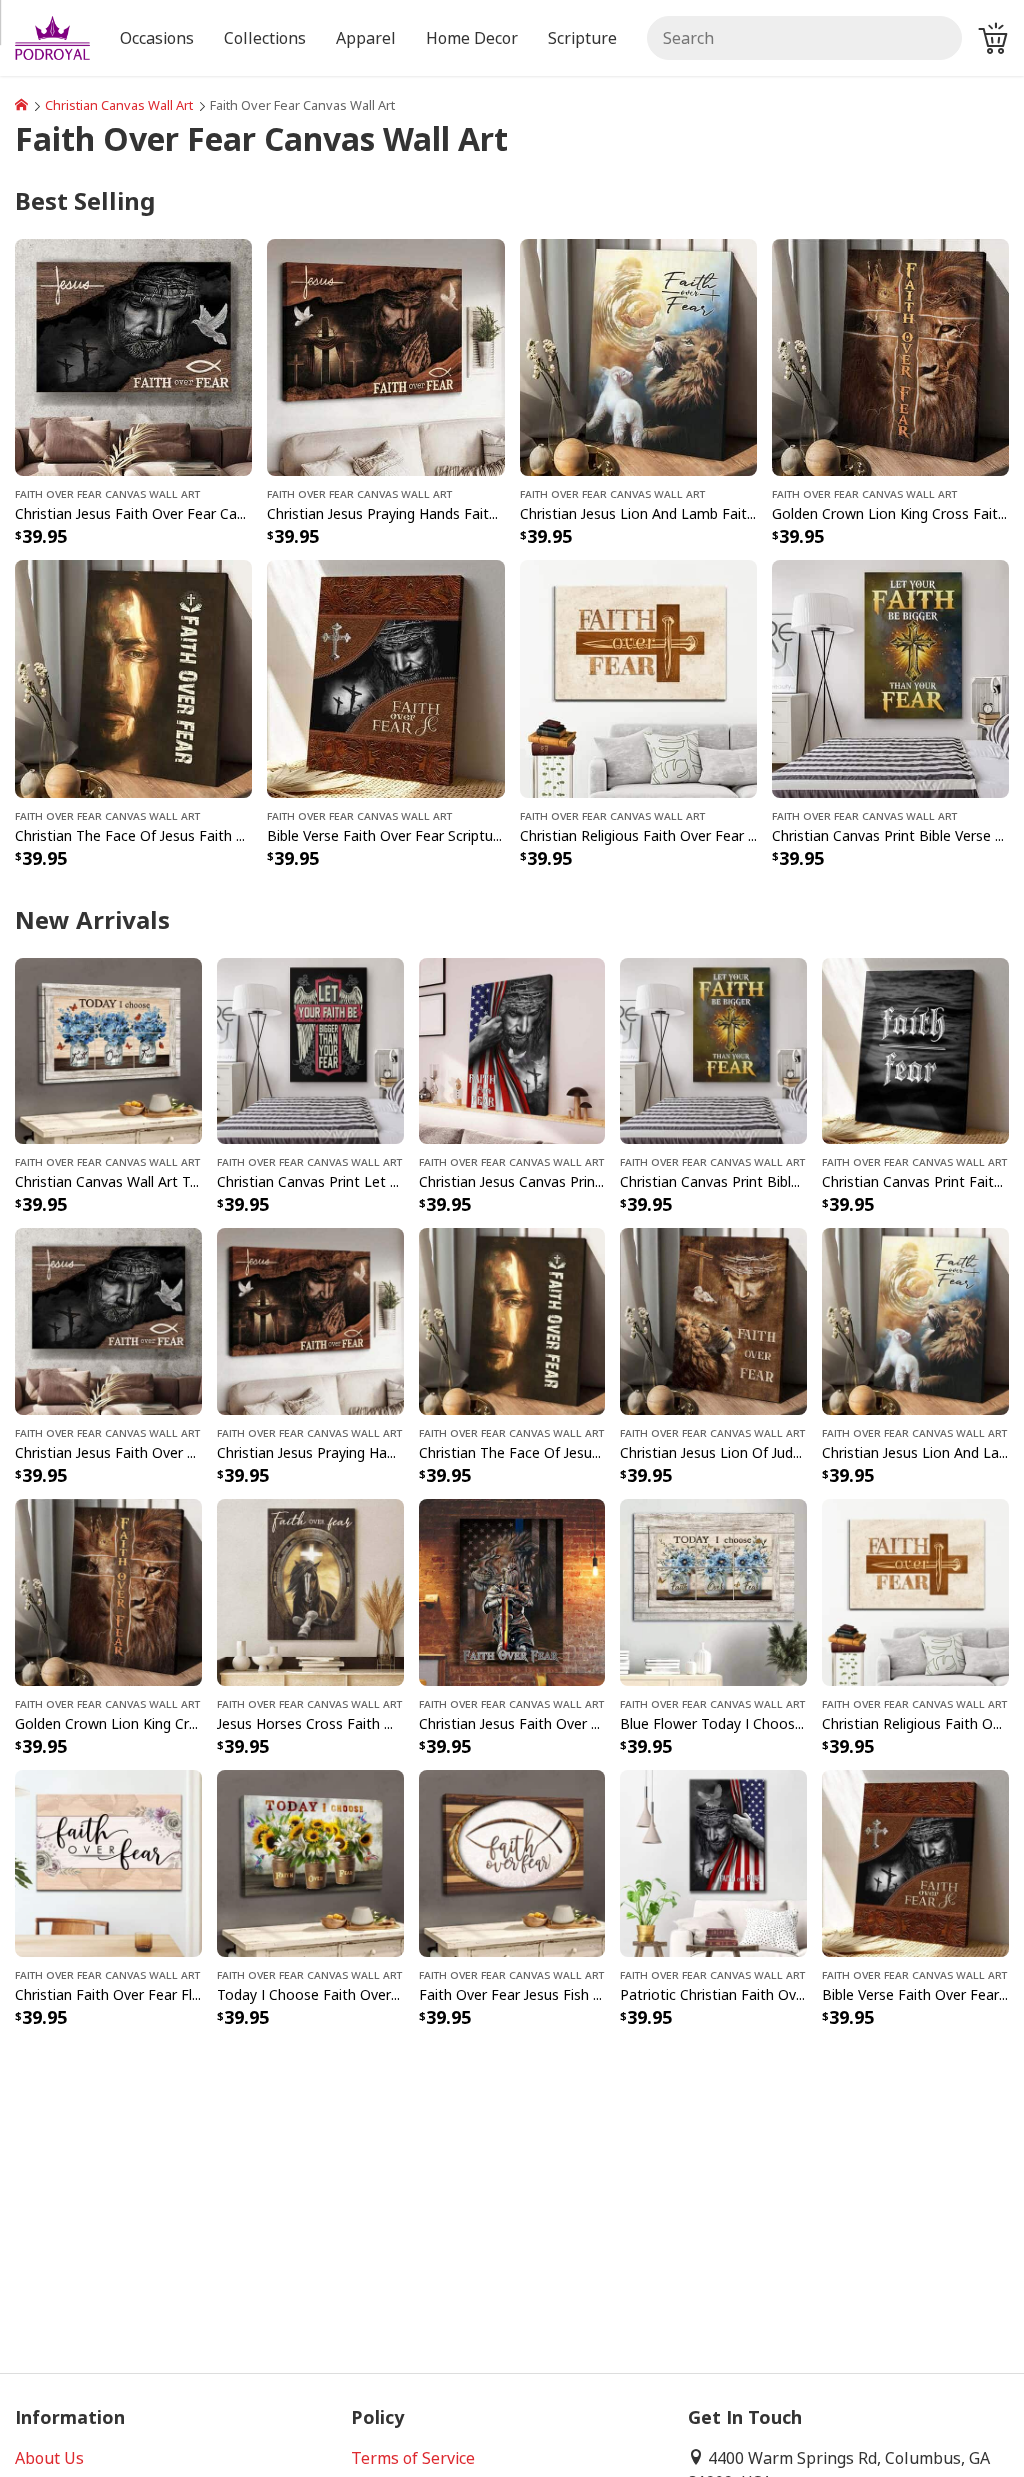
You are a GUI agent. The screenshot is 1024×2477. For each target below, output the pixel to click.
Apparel (366, 38)
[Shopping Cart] (993, 38)
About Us (49, 2458)
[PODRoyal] (21, 105)
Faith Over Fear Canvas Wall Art (107, 493)
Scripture (582, 38)
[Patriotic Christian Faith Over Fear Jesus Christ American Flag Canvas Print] (713, 1862)
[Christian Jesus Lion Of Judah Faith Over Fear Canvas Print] (713, 1320)
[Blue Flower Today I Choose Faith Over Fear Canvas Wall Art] (713, 1591)
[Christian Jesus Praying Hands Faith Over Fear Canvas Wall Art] (385, 356)
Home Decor (472, 38)
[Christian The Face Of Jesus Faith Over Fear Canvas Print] (133, 677)
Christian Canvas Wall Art (119, 105)
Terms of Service (413, 2458)
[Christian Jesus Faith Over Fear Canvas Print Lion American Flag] (512, 1591)
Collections (265, 38)
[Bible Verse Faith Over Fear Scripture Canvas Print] (385, 677)
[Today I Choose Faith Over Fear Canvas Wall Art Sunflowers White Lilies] (310, 1862)
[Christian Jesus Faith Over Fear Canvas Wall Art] (133, 356)
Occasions (157, 38)
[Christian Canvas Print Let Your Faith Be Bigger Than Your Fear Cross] (310, 1049)
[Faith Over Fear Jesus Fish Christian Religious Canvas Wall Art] (512, 1862)
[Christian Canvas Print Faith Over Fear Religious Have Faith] (915, 1049)
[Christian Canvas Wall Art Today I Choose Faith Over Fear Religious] (108, 1049)
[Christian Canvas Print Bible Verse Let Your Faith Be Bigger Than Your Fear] (890, 677)
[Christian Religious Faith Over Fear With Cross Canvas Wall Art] (638, 677)
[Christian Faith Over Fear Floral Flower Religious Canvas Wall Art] (108, 1862)
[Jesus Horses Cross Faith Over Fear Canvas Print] (310, 1591)
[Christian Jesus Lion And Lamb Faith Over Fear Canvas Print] (638, 356)
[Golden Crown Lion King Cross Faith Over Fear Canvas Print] (890, 356)
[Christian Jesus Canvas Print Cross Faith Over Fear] (512, 1049)
